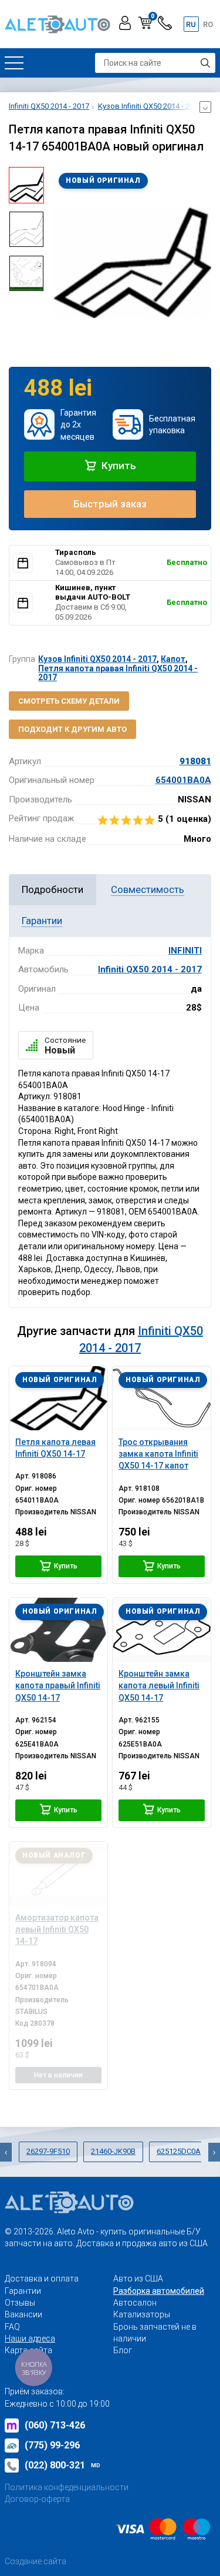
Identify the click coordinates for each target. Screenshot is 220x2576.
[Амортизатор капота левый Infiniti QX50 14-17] (58, 1874)
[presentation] (62, 262)
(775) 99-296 (52, 2445)
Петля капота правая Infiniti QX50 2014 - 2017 (118, 673)
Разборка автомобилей (159, 2291)
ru (191, 24)
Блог (123, 2350)
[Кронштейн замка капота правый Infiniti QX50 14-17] (58, 1630)
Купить (118, 466)
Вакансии (23, 2314)
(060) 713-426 (55, 2425)
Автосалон (135, 2303)
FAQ (12, 2327)
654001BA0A (183, 780)
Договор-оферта (37, 2499)
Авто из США (138, 2279)
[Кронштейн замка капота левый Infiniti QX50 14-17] (162, 1630)
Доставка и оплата (42, 2279)
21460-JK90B (113, 2151)
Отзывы (20, 2303)
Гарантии (23, 2291)
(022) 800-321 (62, 2465)
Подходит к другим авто (72, 729)
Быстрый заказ (110, 504)
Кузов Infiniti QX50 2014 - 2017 (97, 659)
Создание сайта (35, 2561)
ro (208, 24)
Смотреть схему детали (69, 701)
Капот (173, 659)
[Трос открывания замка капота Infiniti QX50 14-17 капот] (162, 1398)
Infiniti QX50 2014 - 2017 (150, 969)
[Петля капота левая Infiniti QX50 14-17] (58, 1398)
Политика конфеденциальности (67, 2487)
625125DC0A (179, 2151)
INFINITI (185, 951)
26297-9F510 (48, 2151)
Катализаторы (142, 2314)
